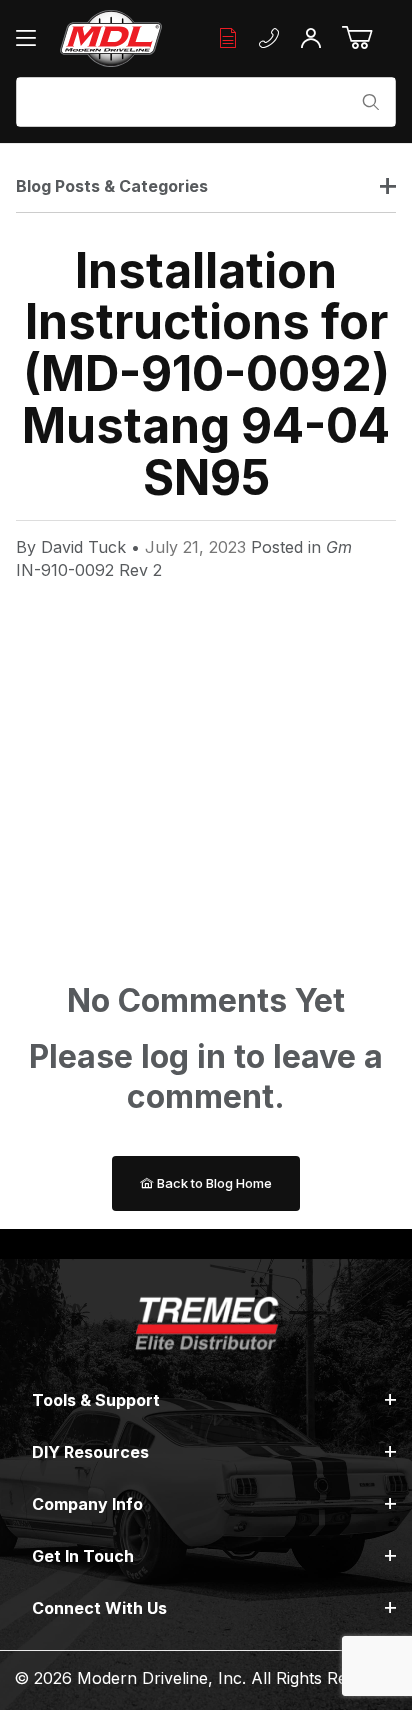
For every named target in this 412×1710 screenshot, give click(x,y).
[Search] (371, 102)
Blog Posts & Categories (112, 186)
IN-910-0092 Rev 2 (89, 570)
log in (183, 1056)
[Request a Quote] (228, 38)
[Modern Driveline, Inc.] (110, 38)
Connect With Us (99, 1608)
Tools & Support (96, 1400)
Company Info (87, 1504)
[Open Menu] (31, 38)
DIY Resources (90, 1452)
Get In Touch (83, 1556)
